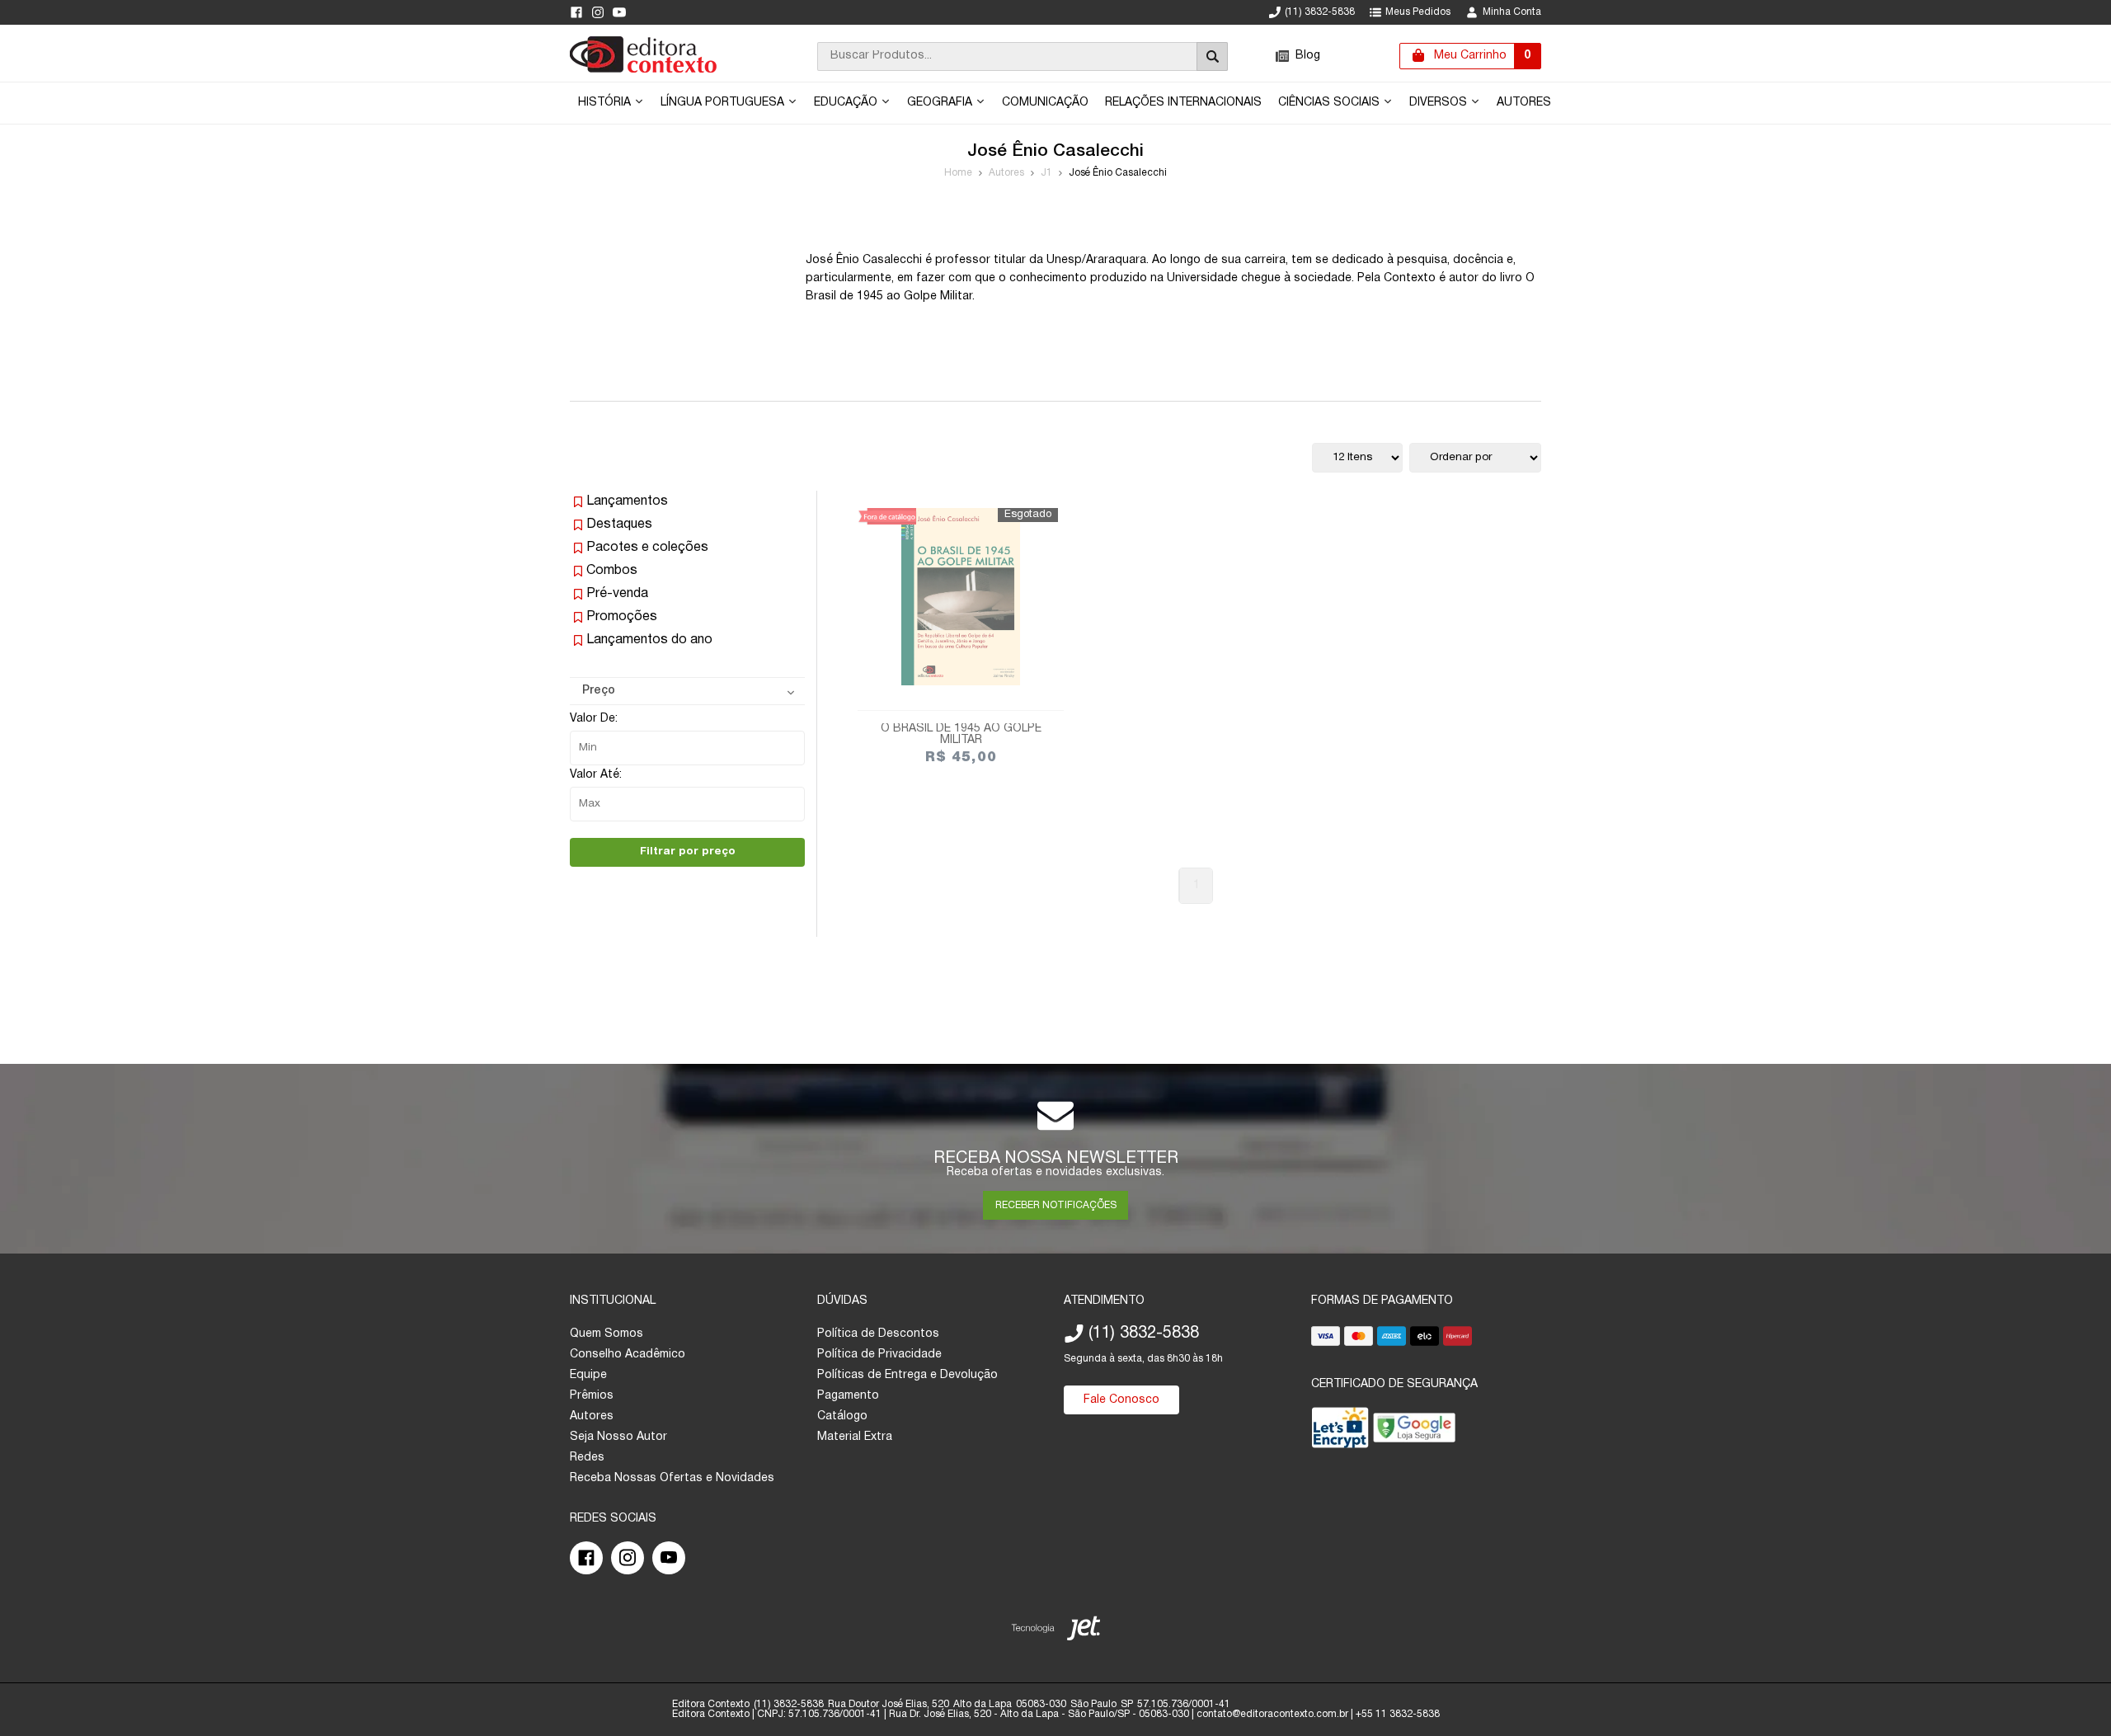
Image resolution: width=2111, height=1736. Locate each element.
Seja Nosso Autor (618, 1437)
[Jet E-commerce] (1056, 1632)
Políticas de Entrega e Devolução (907, 1375)
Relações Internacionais (1183, 103)
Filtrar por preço (688, 852)
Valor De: (594, 719)
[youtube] (619, 12)
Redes (587, 1458)
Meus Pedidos (1418, 12)
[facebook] (576, 12)
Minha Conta (1512, 12)
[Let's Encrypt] (1340, 1431)
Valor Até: (596, 775)
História (606, 103)
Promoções (622, 617)
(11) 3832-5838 (1320, 12)
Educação (847, 103)
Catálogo (842, 1416)
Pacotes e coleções (647, 548)
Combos (612, 571)
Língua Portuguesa (724, 103)
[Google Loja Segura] (1414, 1431)
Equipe (588, 1375)
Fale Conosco (1121, 1400)
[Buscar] (1212, 56)
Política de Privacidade (879, 1355)
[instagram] (598, 12)
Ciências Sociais (1331, 103)
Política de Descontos (878, 1334)
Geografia (941, 103)
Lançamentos (627, 501)
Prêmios (592, 1396)
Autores (1524, 103)
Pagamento (848, 1396)
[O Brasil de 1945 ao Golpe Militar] (961, 597)
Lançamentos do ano (649, 640)
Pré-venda (617, 594)
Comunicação (1045, 103)
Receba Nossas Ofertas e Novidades (672, 1478)
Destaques (619, 525)
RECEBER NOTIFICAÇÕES (1056, 1205)
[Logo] (643, 70)
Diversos (1440, 103)
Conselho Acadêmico (628, 1355)
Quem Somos (607, 1334)
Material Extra (855, 1437)
